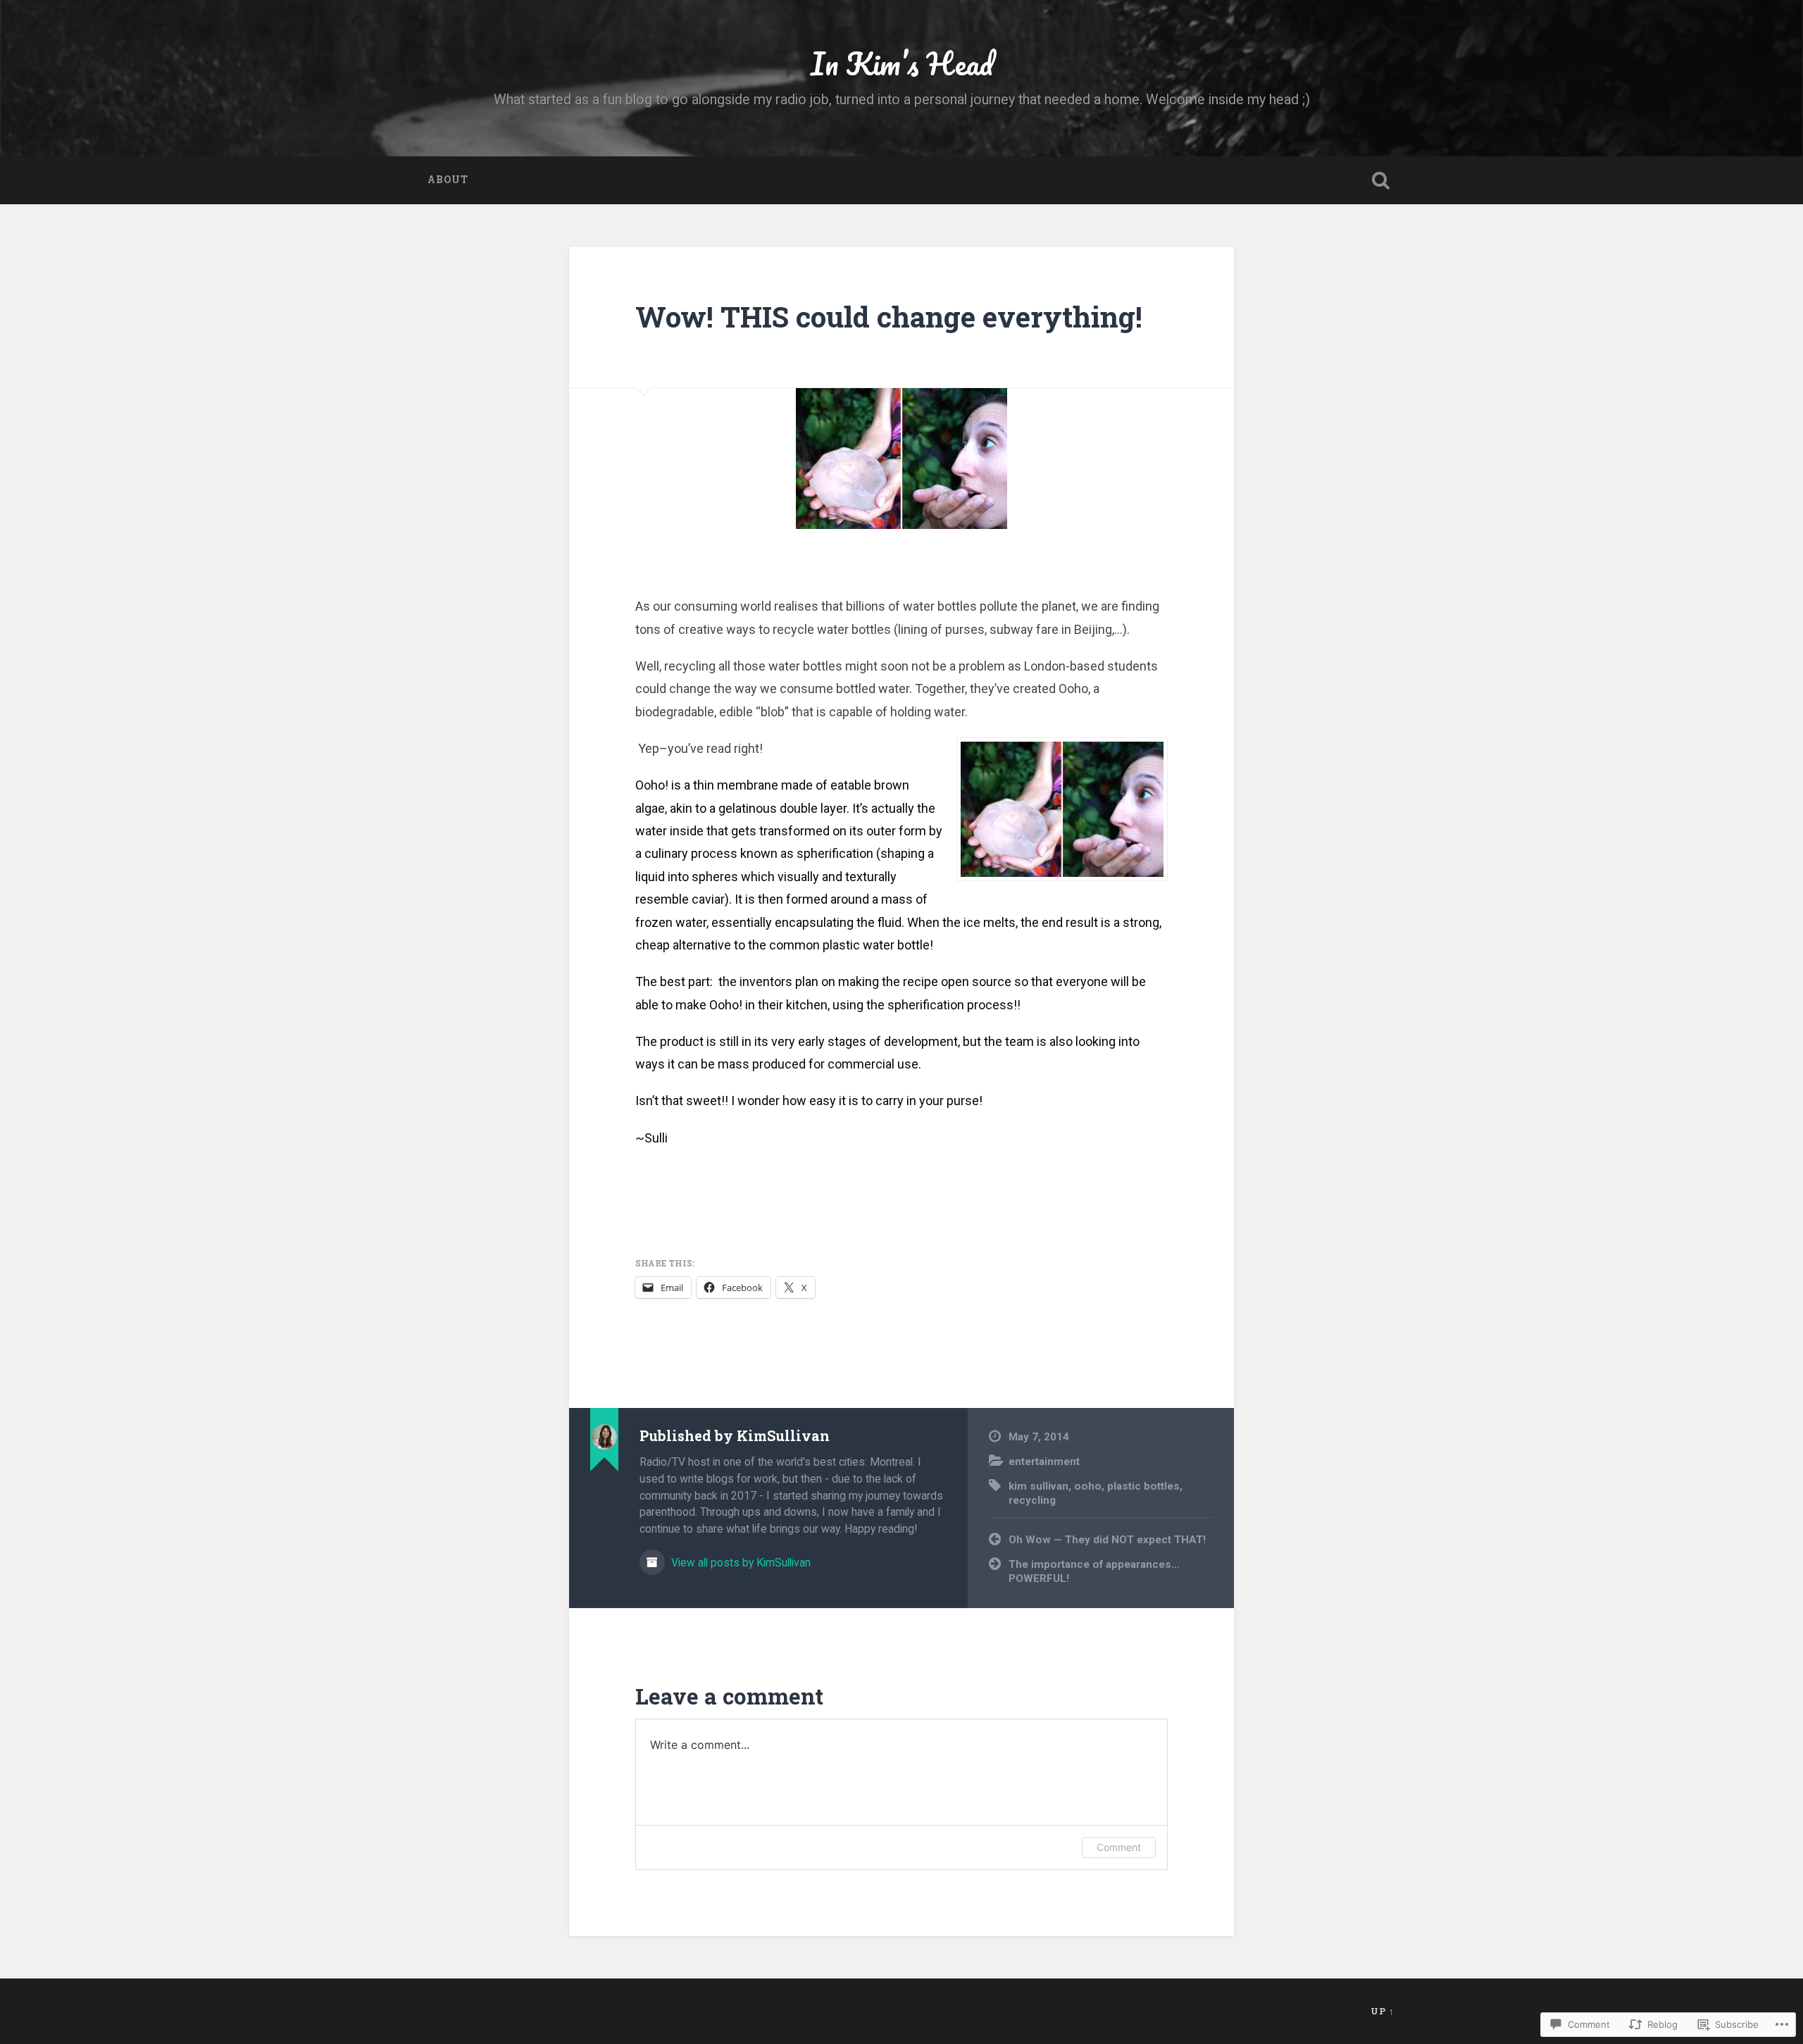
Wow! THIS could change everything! (889, 317)
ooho (1088, 1486)
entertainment (1044, 1462)
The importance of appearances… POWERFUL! (1094, 1572)
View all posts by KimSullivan (740, 1563)
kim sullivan (1038, 1486)
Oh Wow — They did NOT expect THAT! (1107, 1540)
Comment (1119, 1847)
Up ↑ (1383, 2011)
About (448, 180)
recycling (1032, 1500)
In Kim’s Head (902, 63)
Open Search (1380, 180)
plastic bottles (1143, 1486)
